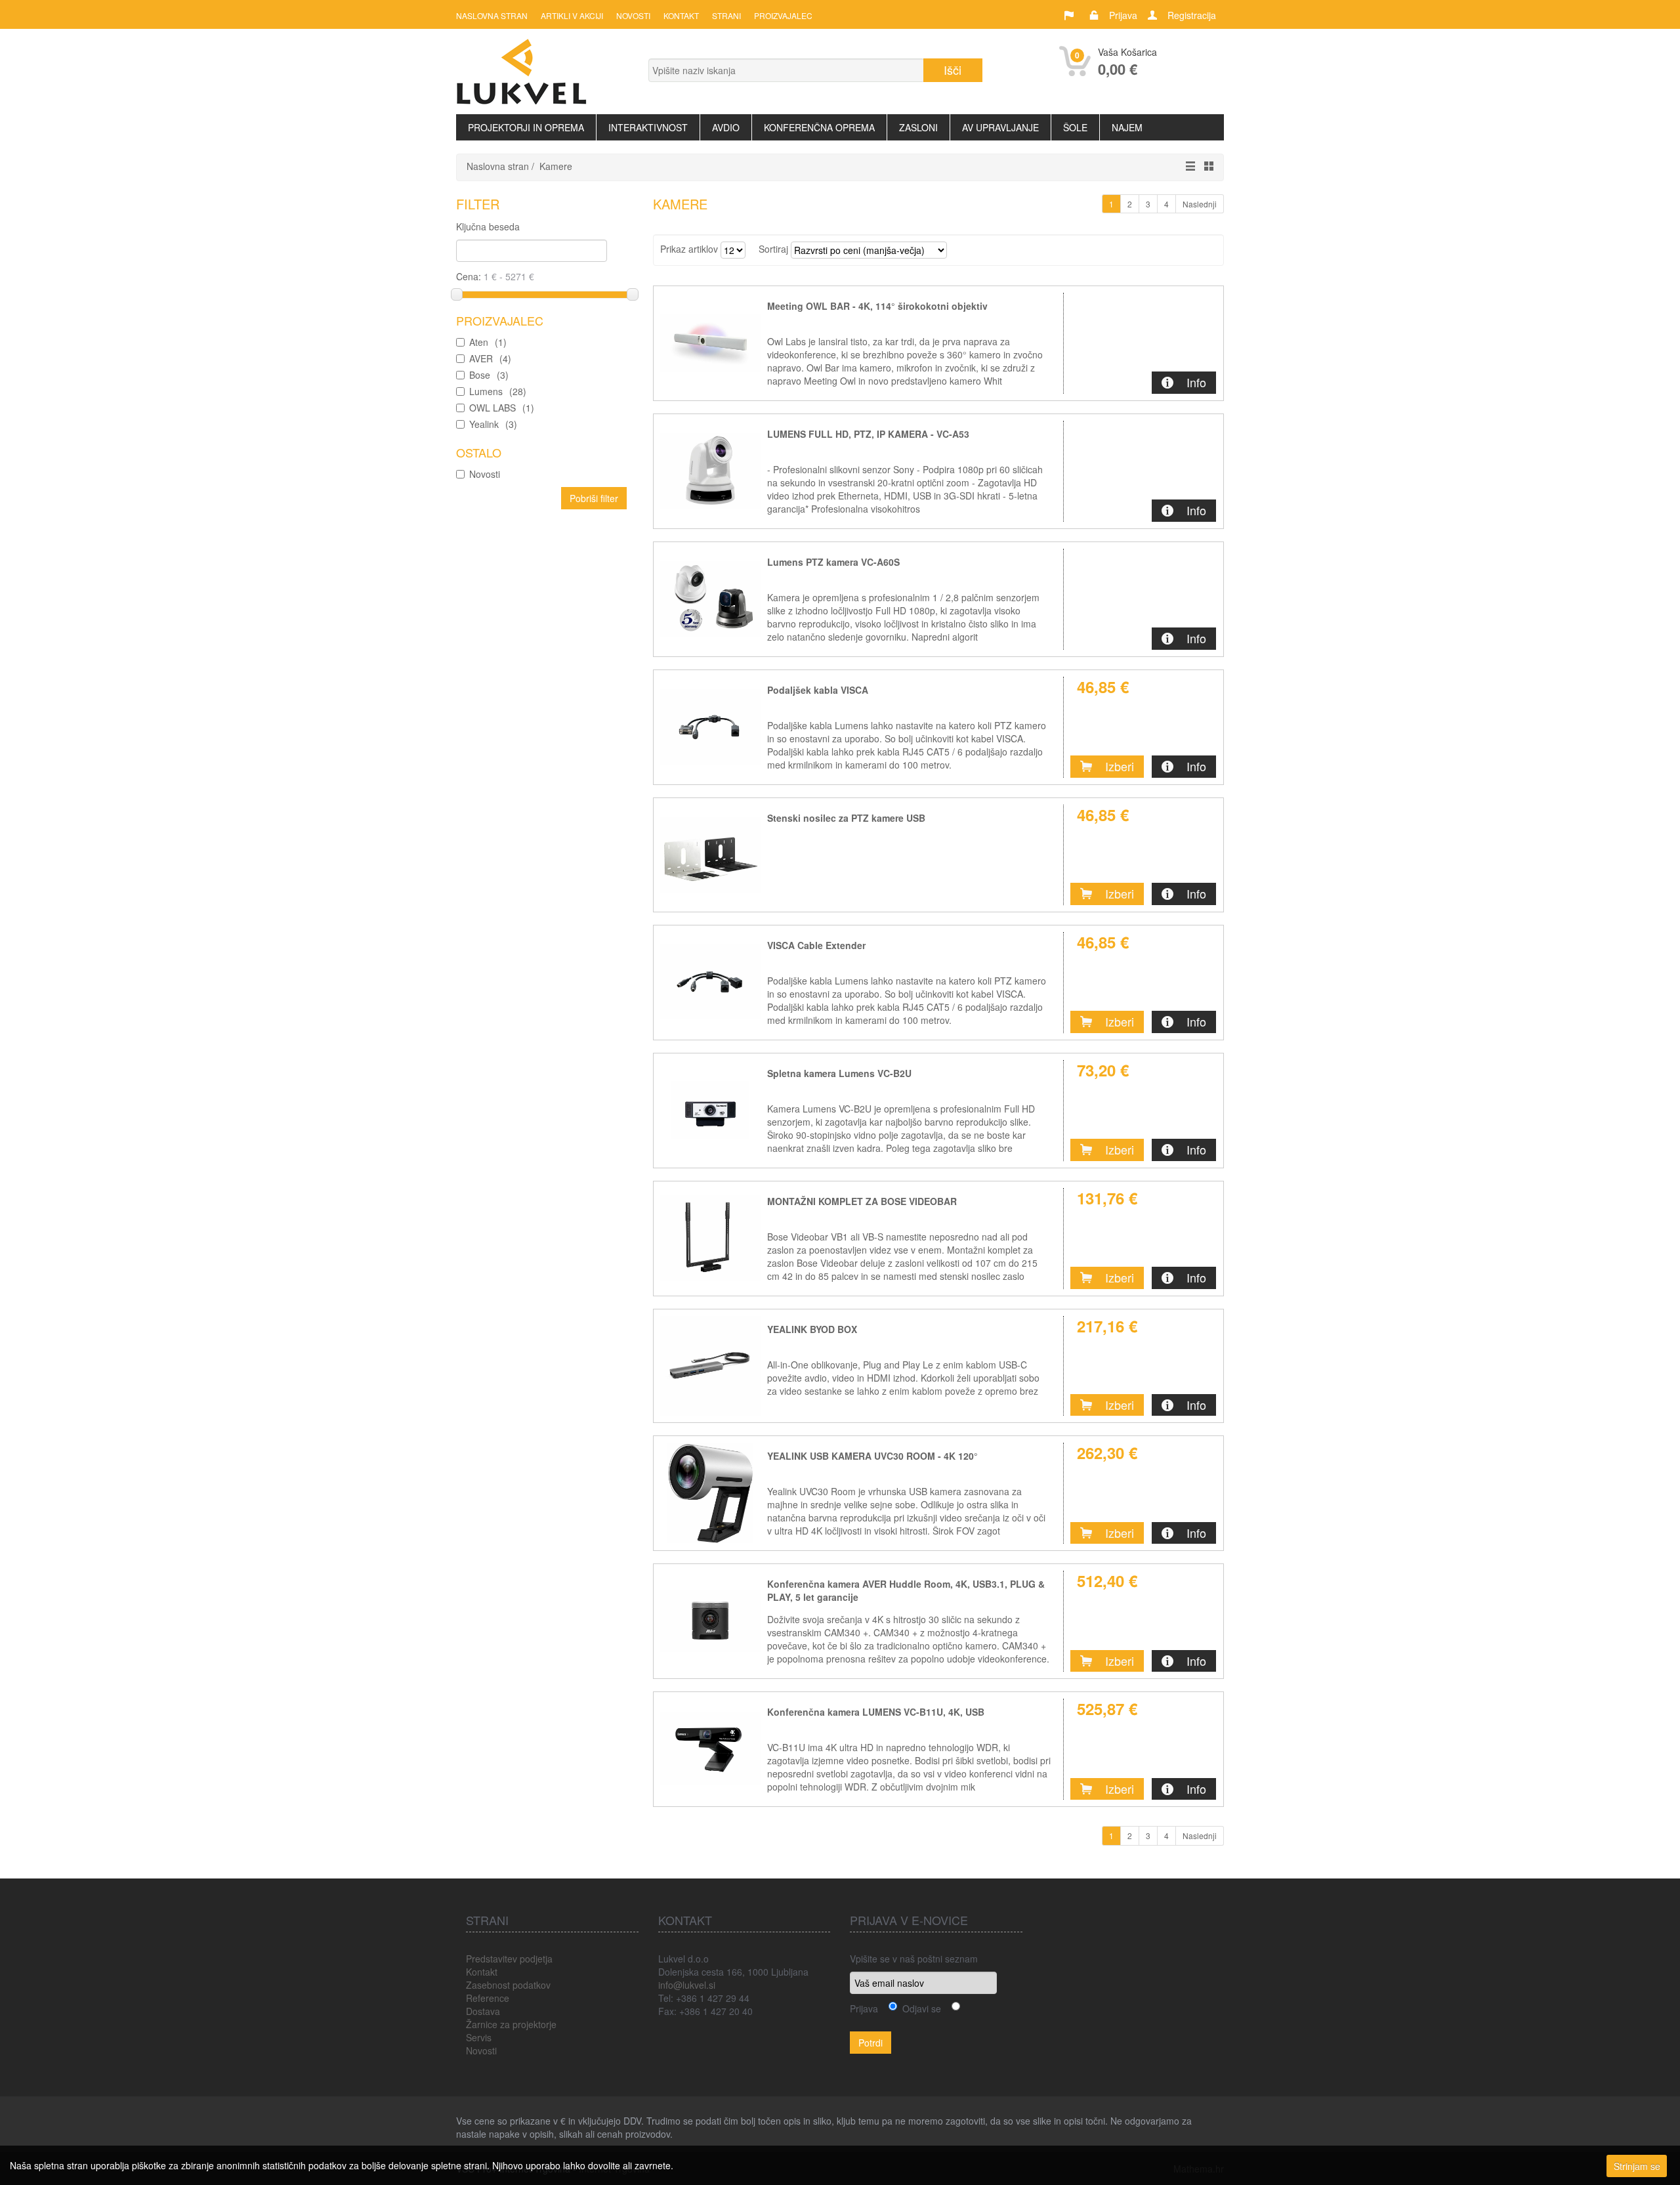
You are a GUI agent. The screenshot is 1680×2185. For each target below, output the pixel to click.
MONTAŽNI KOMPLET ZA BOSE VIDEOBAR (862, 1201)
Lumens (498, 391)
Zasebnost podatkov (508, 1985)
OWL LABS (502, 408)
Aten (488, 342)
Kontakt (681, 15)
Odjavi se (919, 2008)
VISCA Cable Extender (816, 945)
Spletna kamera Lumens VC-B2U (839, 1073)
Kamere (556, 166)
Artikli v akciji (572, 15)
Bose (489, 375)
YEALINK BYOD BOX (812, 1329)
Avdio (726, 127)
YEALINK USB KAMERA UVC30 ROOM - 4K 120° (872, 1456)
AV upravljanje (1000, 127)
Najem (1127, 127)
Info (1196, 382)
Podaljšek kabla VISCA (818, 690)
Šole (1075, 127)
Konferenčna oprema (819, 127)
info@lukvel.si (687, 1985)
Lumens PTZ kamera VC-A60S (833, 562)
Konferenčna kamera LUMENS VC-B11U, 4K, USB (876, 1712)
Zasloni (918, 127)
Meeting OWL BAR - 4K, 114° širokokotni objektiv (877, 306)
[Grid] (1206, 166)
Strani (726, 15)
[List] (1187, 166)
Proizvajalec (783, 15)
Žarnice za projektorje (511, 2024)
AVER (490, 358)
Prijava (1123, 15)
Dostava (483, 2011)
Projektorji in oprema (526, 127)
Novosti (633, 15)
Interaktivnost (648, 127)
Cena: (470, 276)
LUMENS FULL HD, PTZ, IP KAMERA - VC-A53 (868, 434)
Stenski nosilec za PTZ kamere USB (846, 818)
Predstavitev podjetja (509, 1959)
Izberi (1120, 766)
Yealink (493, 424)
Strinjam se (1637, 2166)
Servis (479, 2037)
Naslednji (1200, 204)
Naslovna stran (492, 15)
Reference (488, 1998)
